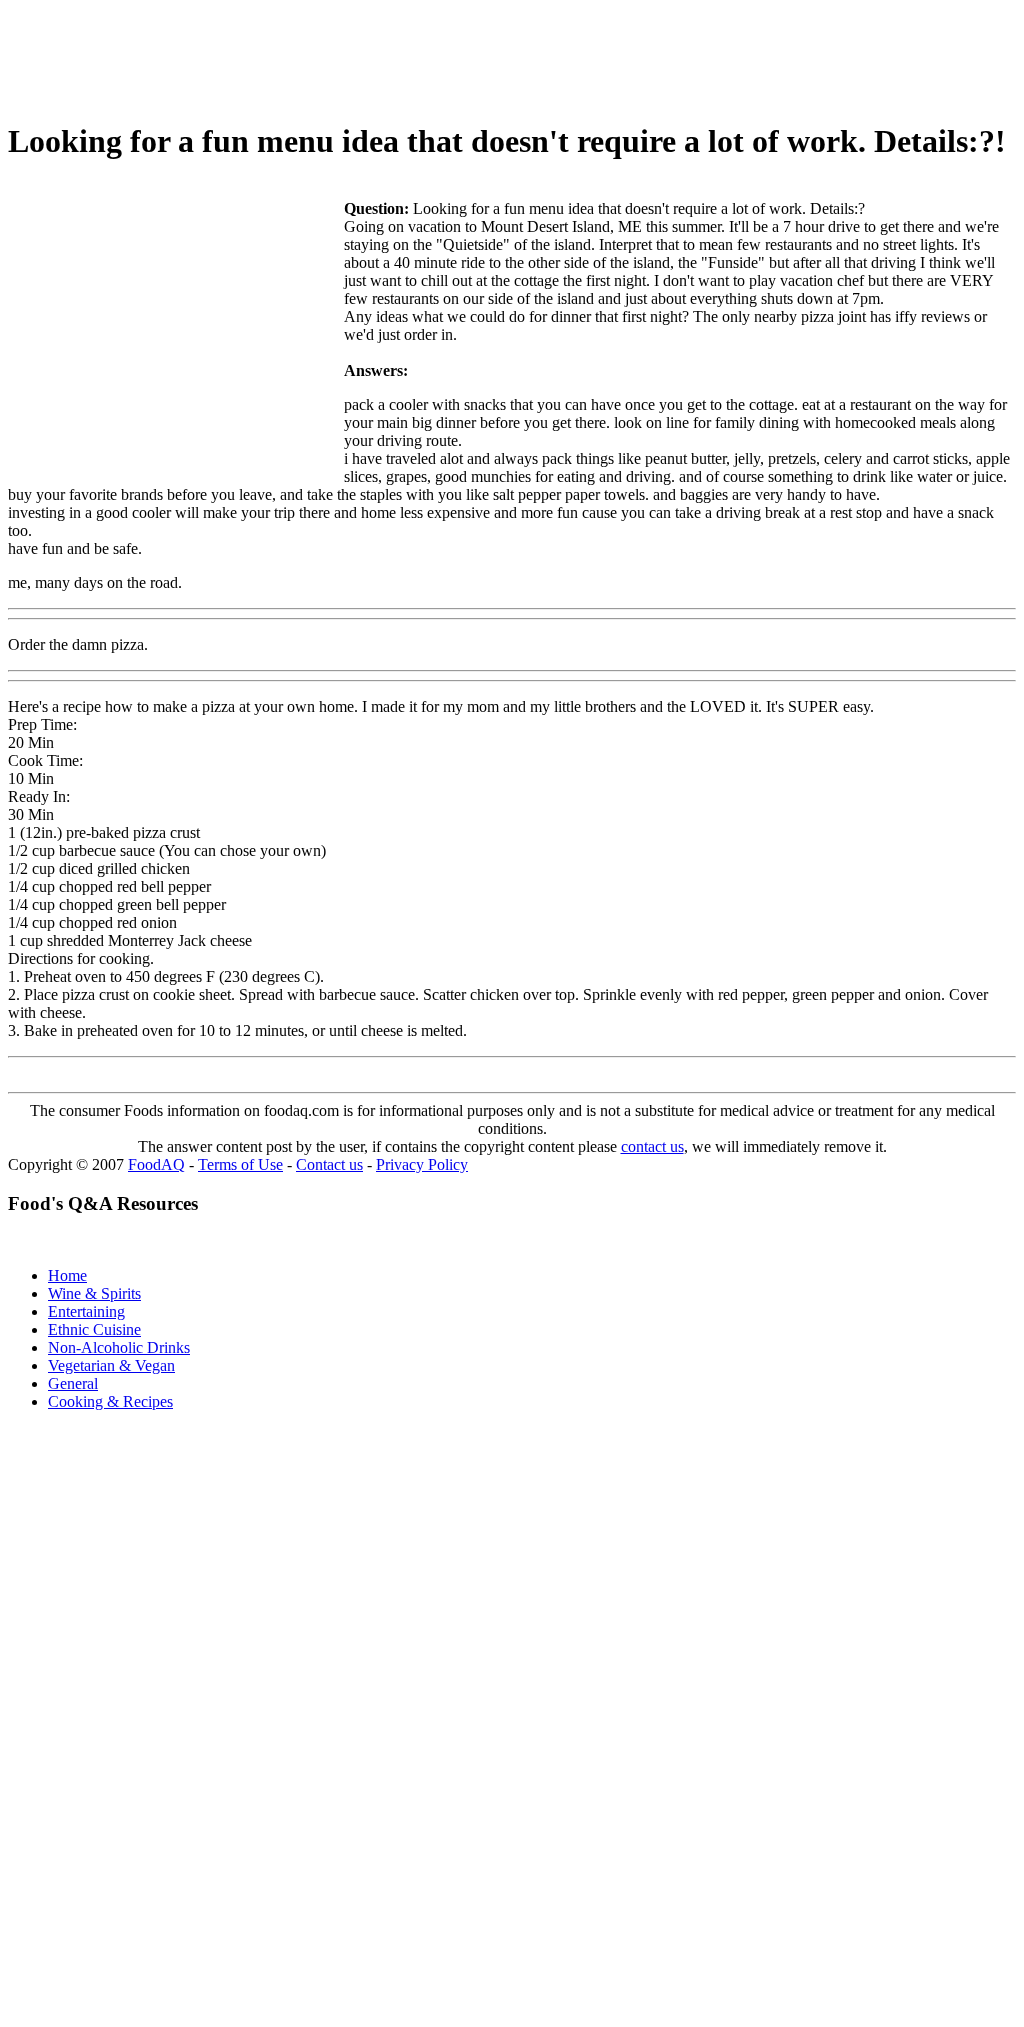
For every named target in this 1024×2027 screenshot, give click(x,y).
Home (67, 1275)
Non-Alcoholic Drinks (119, 1347)
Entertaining (86, 1311)
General (73, 1383)
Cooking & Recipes (110, 1401)
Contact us (329, 1164)
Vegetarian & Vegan (111, 1365)
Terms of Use (240, 1164)
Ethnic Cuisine (94, 1329)
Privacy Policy (422, 1164)
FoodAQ (156, 1164)
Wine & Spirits (94, 1293)
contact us (652, 1146)
